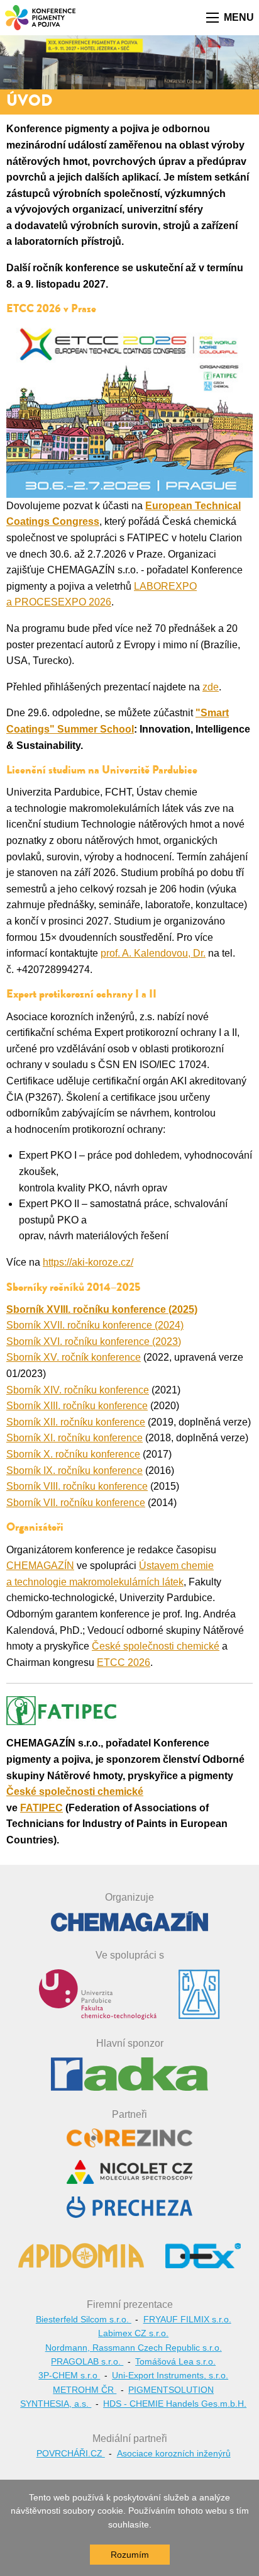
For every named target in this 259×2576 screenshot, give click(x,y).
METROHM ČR (85, 2390)
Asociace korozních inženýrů (174, 2453)
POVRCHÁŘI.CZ (71, 2453)
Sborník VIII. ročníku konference (77, 1486)
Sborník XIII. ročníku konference (77, 1406)
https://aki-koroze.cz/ (88, 1262)
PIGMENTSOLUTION (171, 2390)
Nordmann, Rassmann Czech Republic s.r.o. (134, 2348)
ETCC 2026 (124, 1662)
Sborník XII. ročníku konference (76, 1422)
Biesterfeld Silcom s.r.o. (84, 2319)
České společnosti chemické (156, 1646)
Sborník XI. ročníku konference (74, 1438)
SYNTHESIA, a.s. (56, 2404)
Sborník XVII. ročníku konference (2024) (95, 1325)
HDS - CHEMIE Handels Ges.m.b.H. (175, 2404)
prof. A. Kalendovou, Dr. (153, 953)
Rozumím (130, 2555)
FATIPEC (41, 1808)
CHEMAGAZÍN (40, 1566)
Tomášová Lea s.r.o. (175, 2361)
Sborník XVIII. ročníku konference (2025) (102, 1309)
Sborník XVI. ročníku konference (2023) (94, 1341)
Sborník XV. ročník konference (74, 1357)
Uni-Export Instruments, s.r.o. (170, 2375)
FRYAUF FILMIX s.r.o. (187, 2319)
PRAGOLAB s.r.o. (87, 2361)
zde (211, 687)
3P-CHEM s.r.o (69, 2375)
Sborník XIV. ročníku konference (78, 1390)
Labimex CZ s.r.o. (133, 2333)
